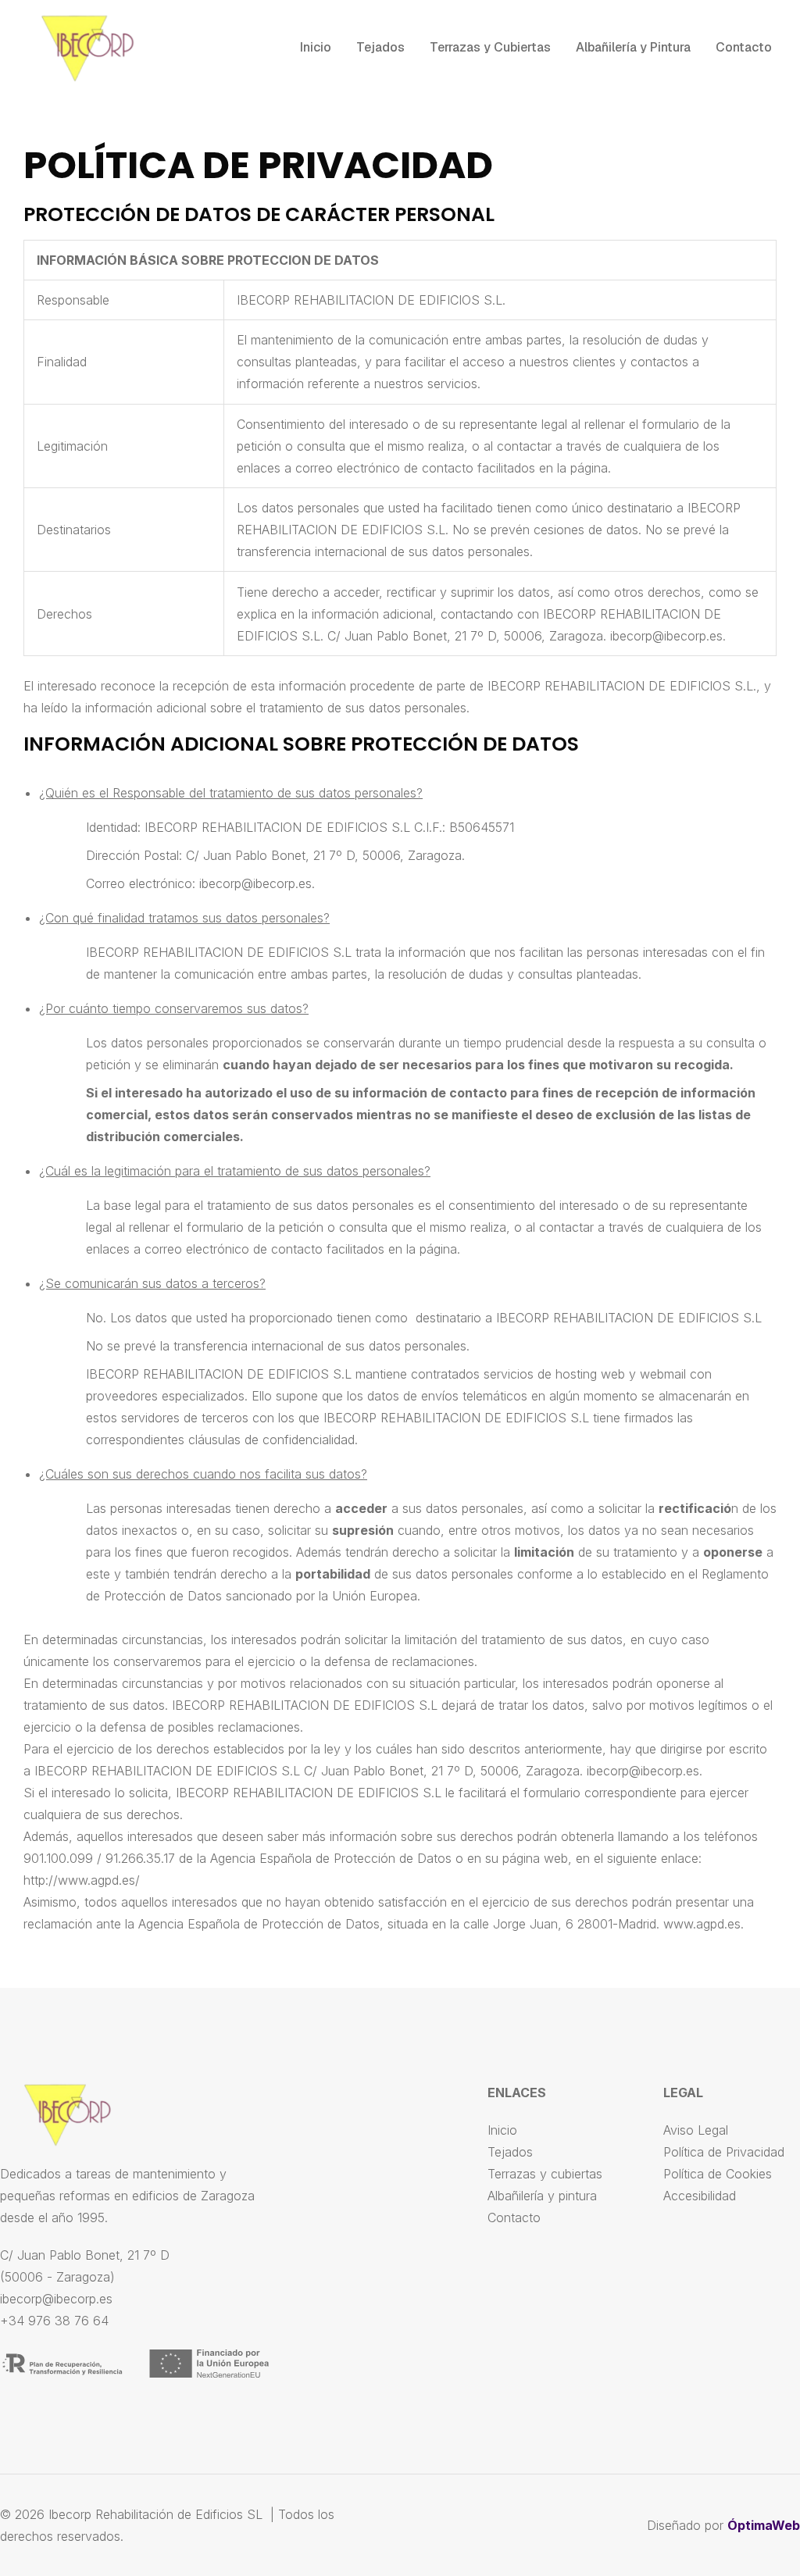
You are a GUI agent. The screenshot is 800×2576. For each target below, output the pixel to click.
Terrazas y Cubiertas (490, 47)
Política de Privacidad (724, 2152)
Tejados (380, 47)
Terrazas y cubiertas (545, 2174)
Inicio (316, 47)
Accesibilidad (700, 2196)
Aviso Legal (696, 2130)
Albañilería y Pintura (633, 47)
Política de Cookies (718, 2174)
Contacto (744, 47)
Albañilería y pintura (542, 2196)
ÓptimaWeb (764, 2525)
